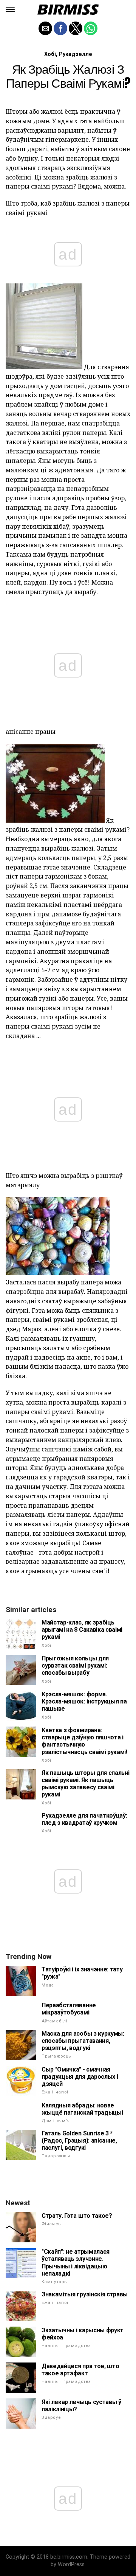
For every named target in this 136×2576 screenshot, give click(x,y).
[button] (10, 9)
